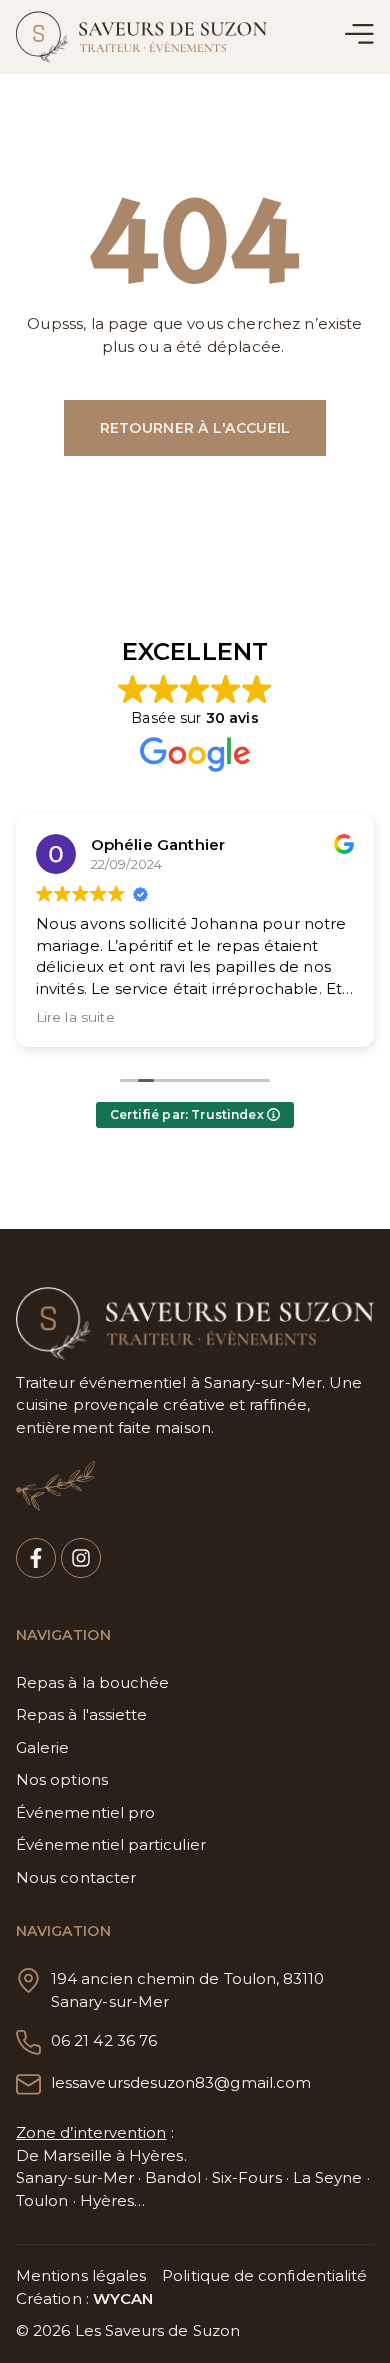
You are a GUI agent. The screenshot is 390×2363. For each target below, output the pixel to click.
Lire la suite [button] (75, 1017)
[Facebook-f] (36, 1558)
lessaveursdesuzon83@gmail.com (181, 2082)
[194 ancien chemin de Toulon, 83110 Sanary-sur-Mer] (28, 1980)
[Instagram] (81, 1558)
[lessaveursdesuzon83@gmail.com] (28, 2084)
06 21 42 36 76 (104, 2040)
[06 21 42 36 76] (28, 2042)
